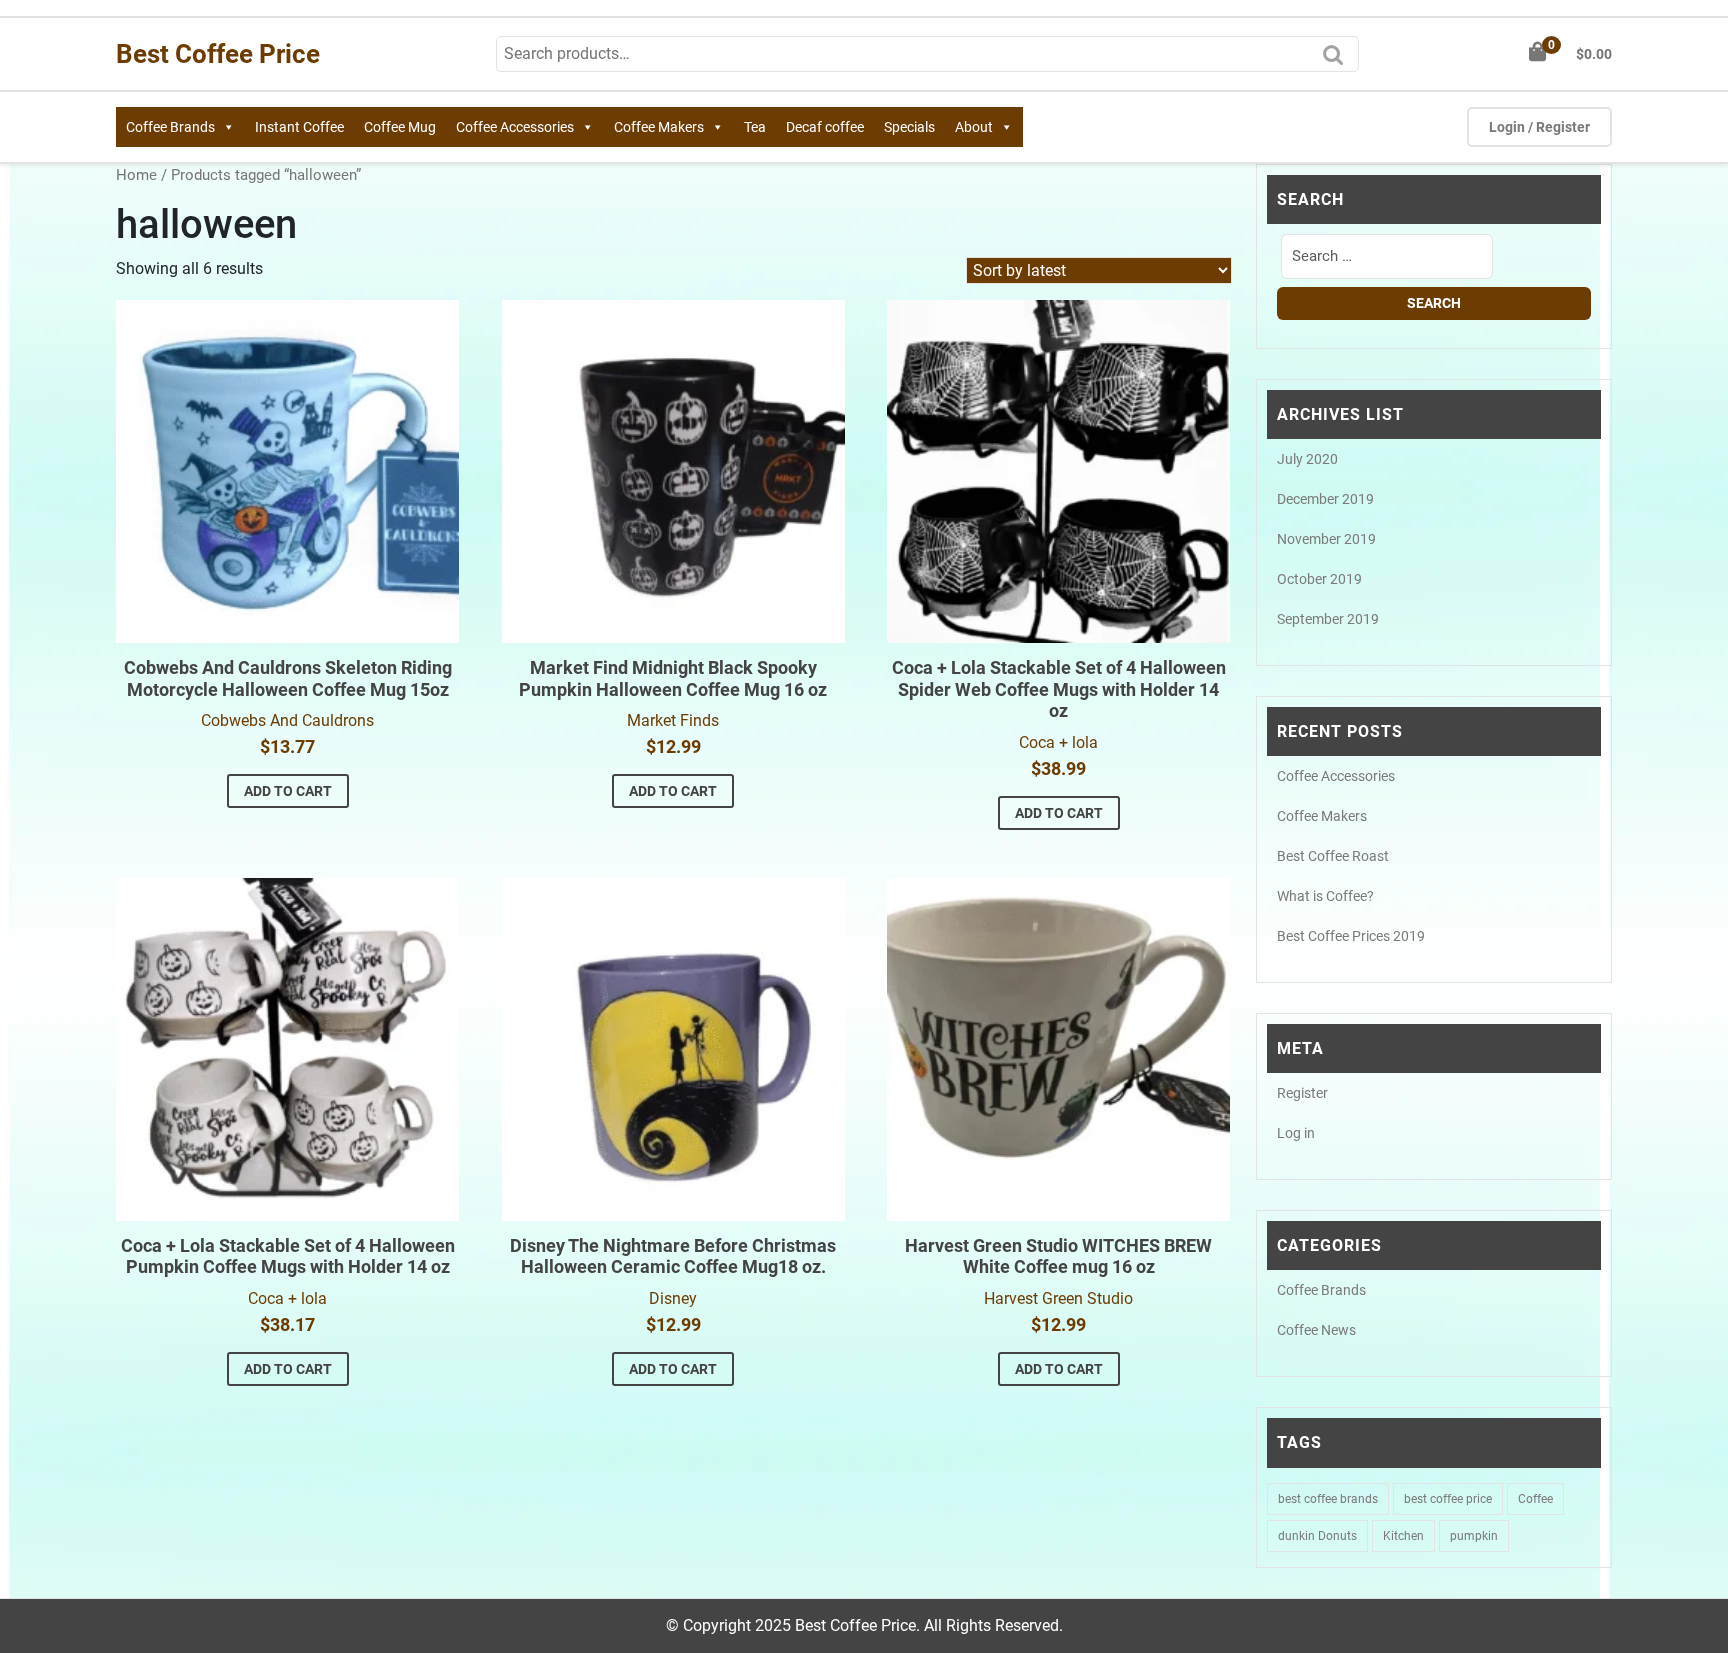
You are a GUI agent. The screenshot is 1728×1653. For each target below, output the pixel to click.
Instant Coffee (299, 127)
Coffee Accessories (515, 127)
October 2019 (1319, 579)
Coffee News (1316, 1330)
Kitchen (1403, 1536)
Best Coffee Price (218, 54)
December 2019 (1325, 499)
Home (136, 175)
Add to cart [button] (288, 791)
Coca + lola (1058, 742)
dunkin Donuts (1317, 1536)
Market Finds (673, 720)
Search (1338, 61)
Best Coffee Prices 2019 (1351, 936)
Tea (755, 127)
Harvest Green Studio (1058, 1298)
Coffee (1535, 1499)
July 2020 (1307, 459)
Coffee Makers (659, 127)
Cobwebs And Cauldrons (287, 720)
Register (1302, 1093)
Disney (673, 1298)
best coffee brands (1328, 1499)
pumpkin (1474, 1536)
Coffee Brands (170, 127)
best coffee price (1448, 1499)
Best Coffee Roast (1333, 856)
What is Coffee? (1325, 896)
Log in (1296, 1133)
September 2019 (1328, 619)
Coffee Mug (400, 127)
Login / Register (1539, 127)
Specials (909, 127)
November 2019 (1326, 539)
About (974, 127)
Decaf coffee (825, 127)
